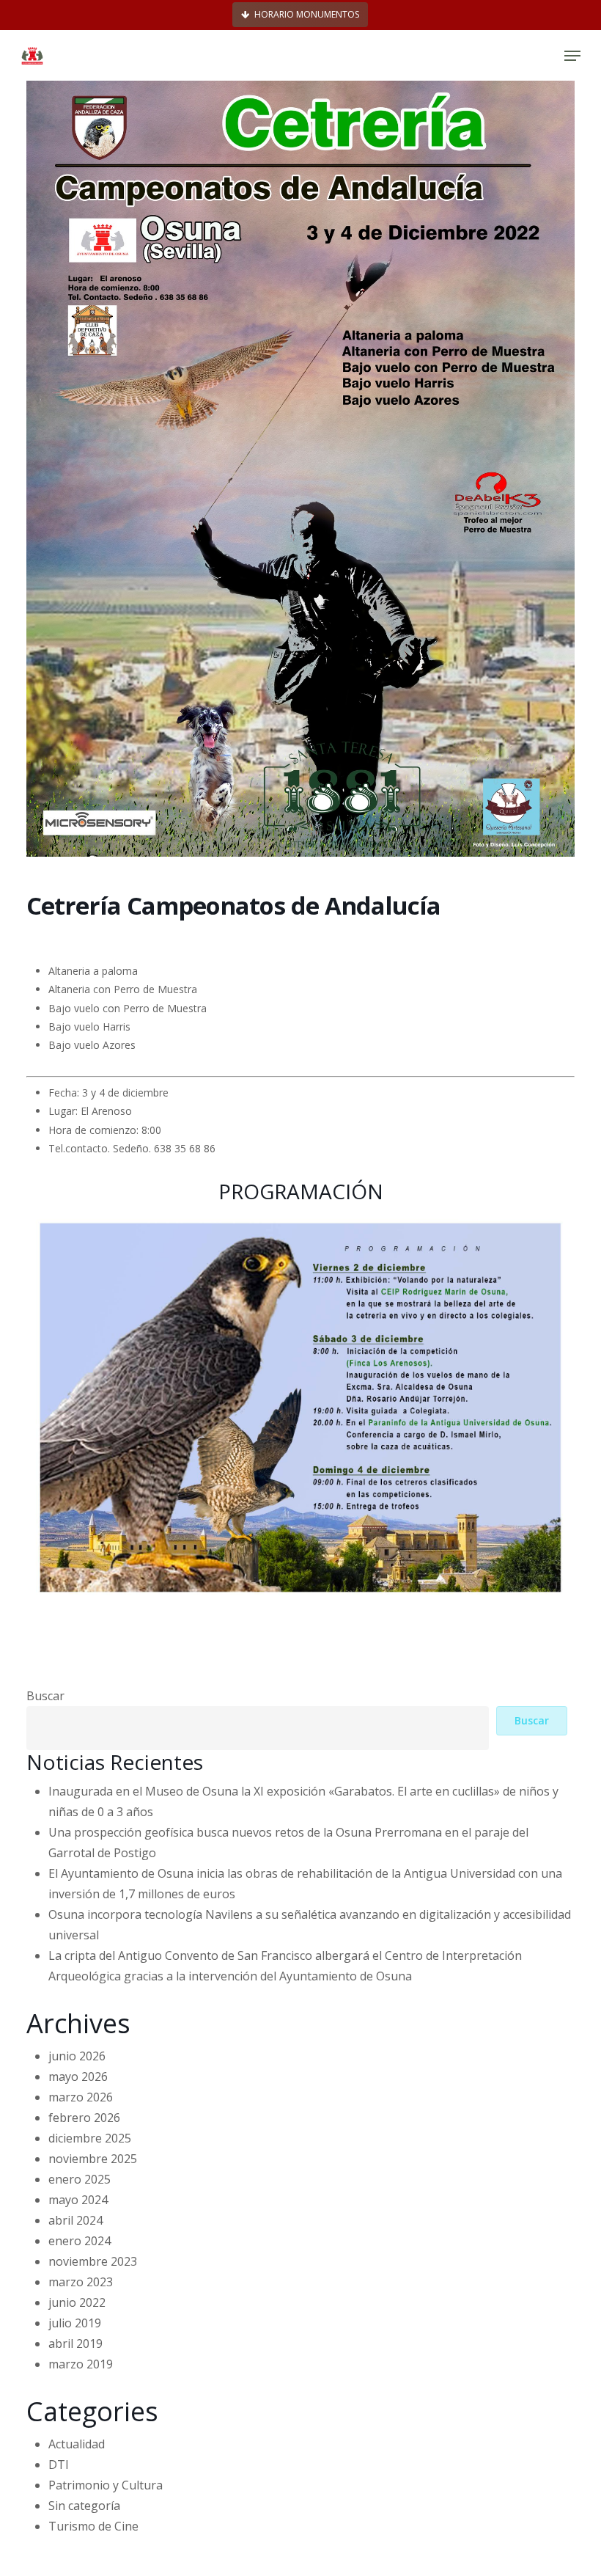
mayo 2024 (78, 2200)
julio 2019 (75, 2323)
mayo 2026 (78, 2076)
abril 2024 (75, 2220)
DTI (59, 2465)
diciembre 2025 (90, 2138)
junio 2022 (77, 2302)
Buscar (45, 1696)
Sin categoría (84, 2506)
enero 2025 (80, 2179)
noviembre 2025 (93, 2159)
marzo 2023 (81, 2282)
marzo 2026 (81, 2097)
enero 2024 (80, 2241)
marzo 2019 (81, 2364)
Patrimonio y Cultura (106, 2485)
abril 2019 (75, 2343)
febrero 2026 (84, 2118)
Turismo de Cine (93, 2526)
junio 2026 (77, 2056)
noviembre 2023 (93, 2261)
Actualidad (77, 2444)
